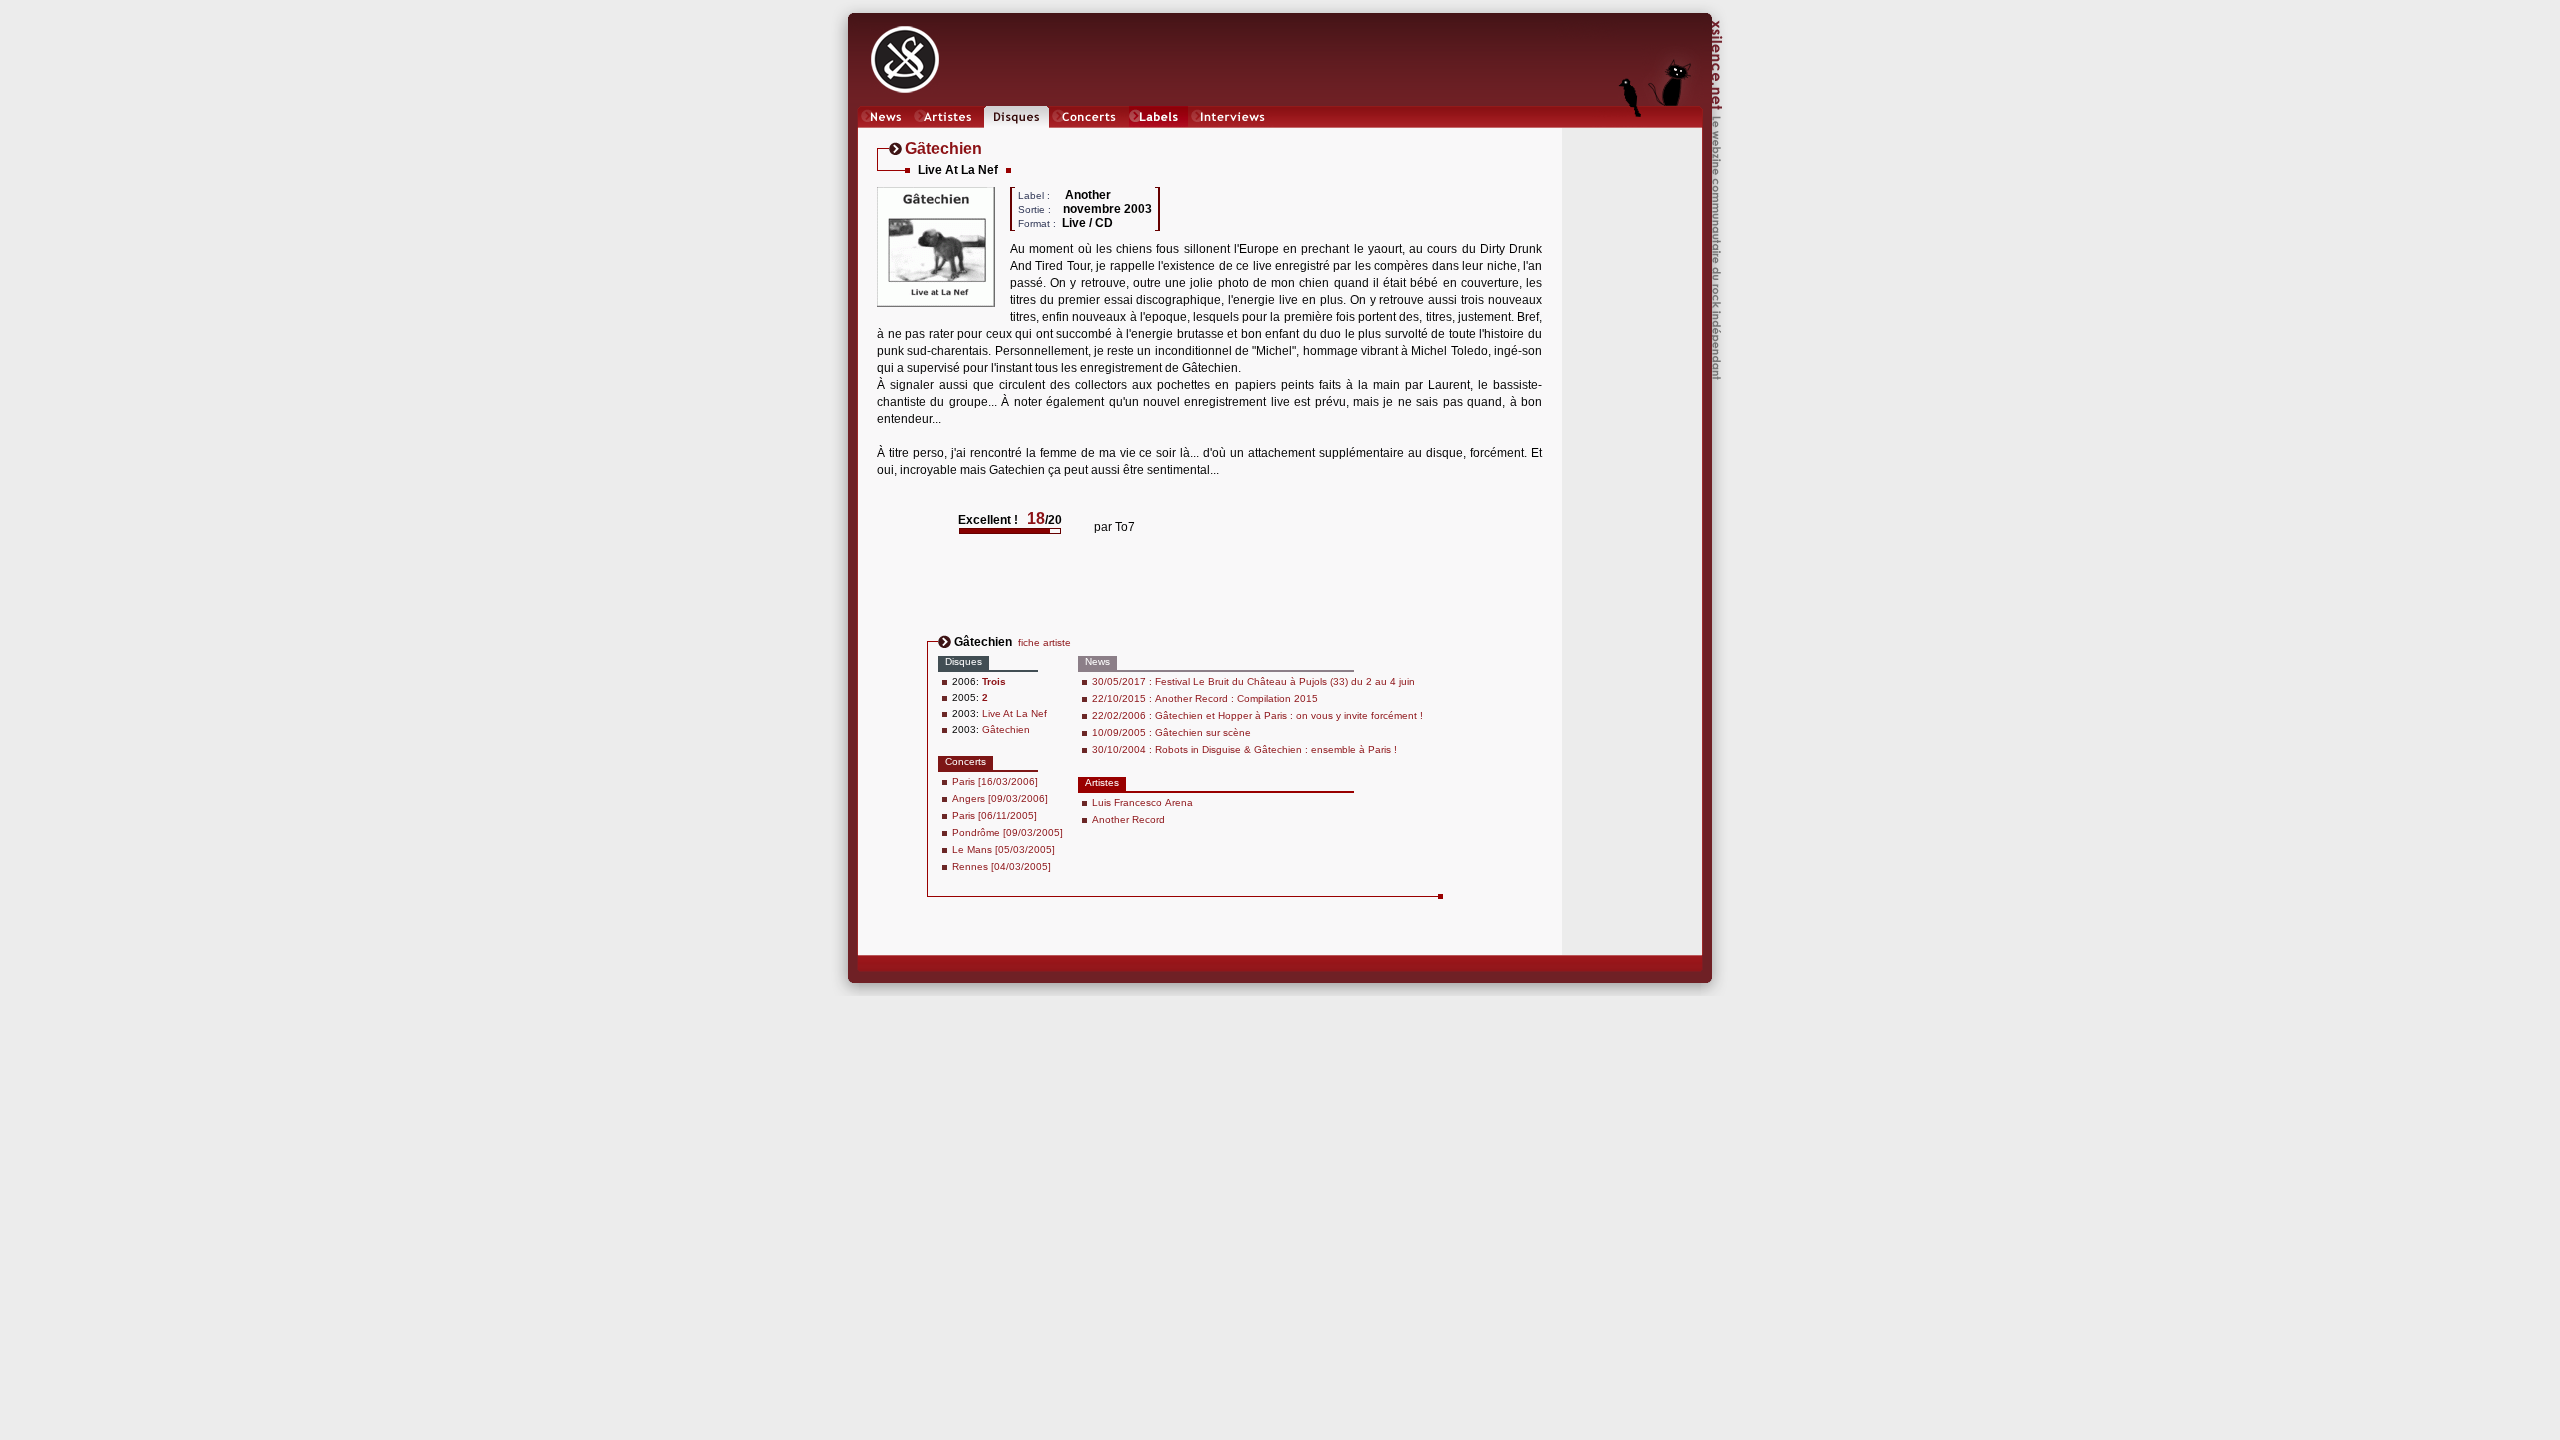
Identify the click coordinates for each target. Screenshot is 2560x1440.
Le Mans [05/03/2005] (1003, 849)
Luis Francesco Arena (1142, 802)
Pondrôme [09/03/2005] (1007, 832)
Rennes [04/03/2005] (1001, 866)
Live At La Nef (1014, 713)
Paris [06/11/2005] (994, 815)
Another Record (1128, 819)
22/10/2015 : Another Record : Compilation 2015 (1205, 698)
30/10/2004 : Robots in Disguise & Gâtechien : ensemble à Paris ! (1244, 749)
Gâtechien (1006, 729)
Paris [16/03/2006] (995, 781)
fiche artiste (1044, 642)
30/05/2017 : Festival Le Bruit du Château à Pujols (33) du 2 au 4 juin (1253, 681)
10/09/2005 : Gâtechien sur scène (1171, 732)
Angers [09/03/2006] (1000, 798)
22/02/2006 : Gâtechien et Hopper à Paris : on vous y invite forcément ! (1257, 715)
